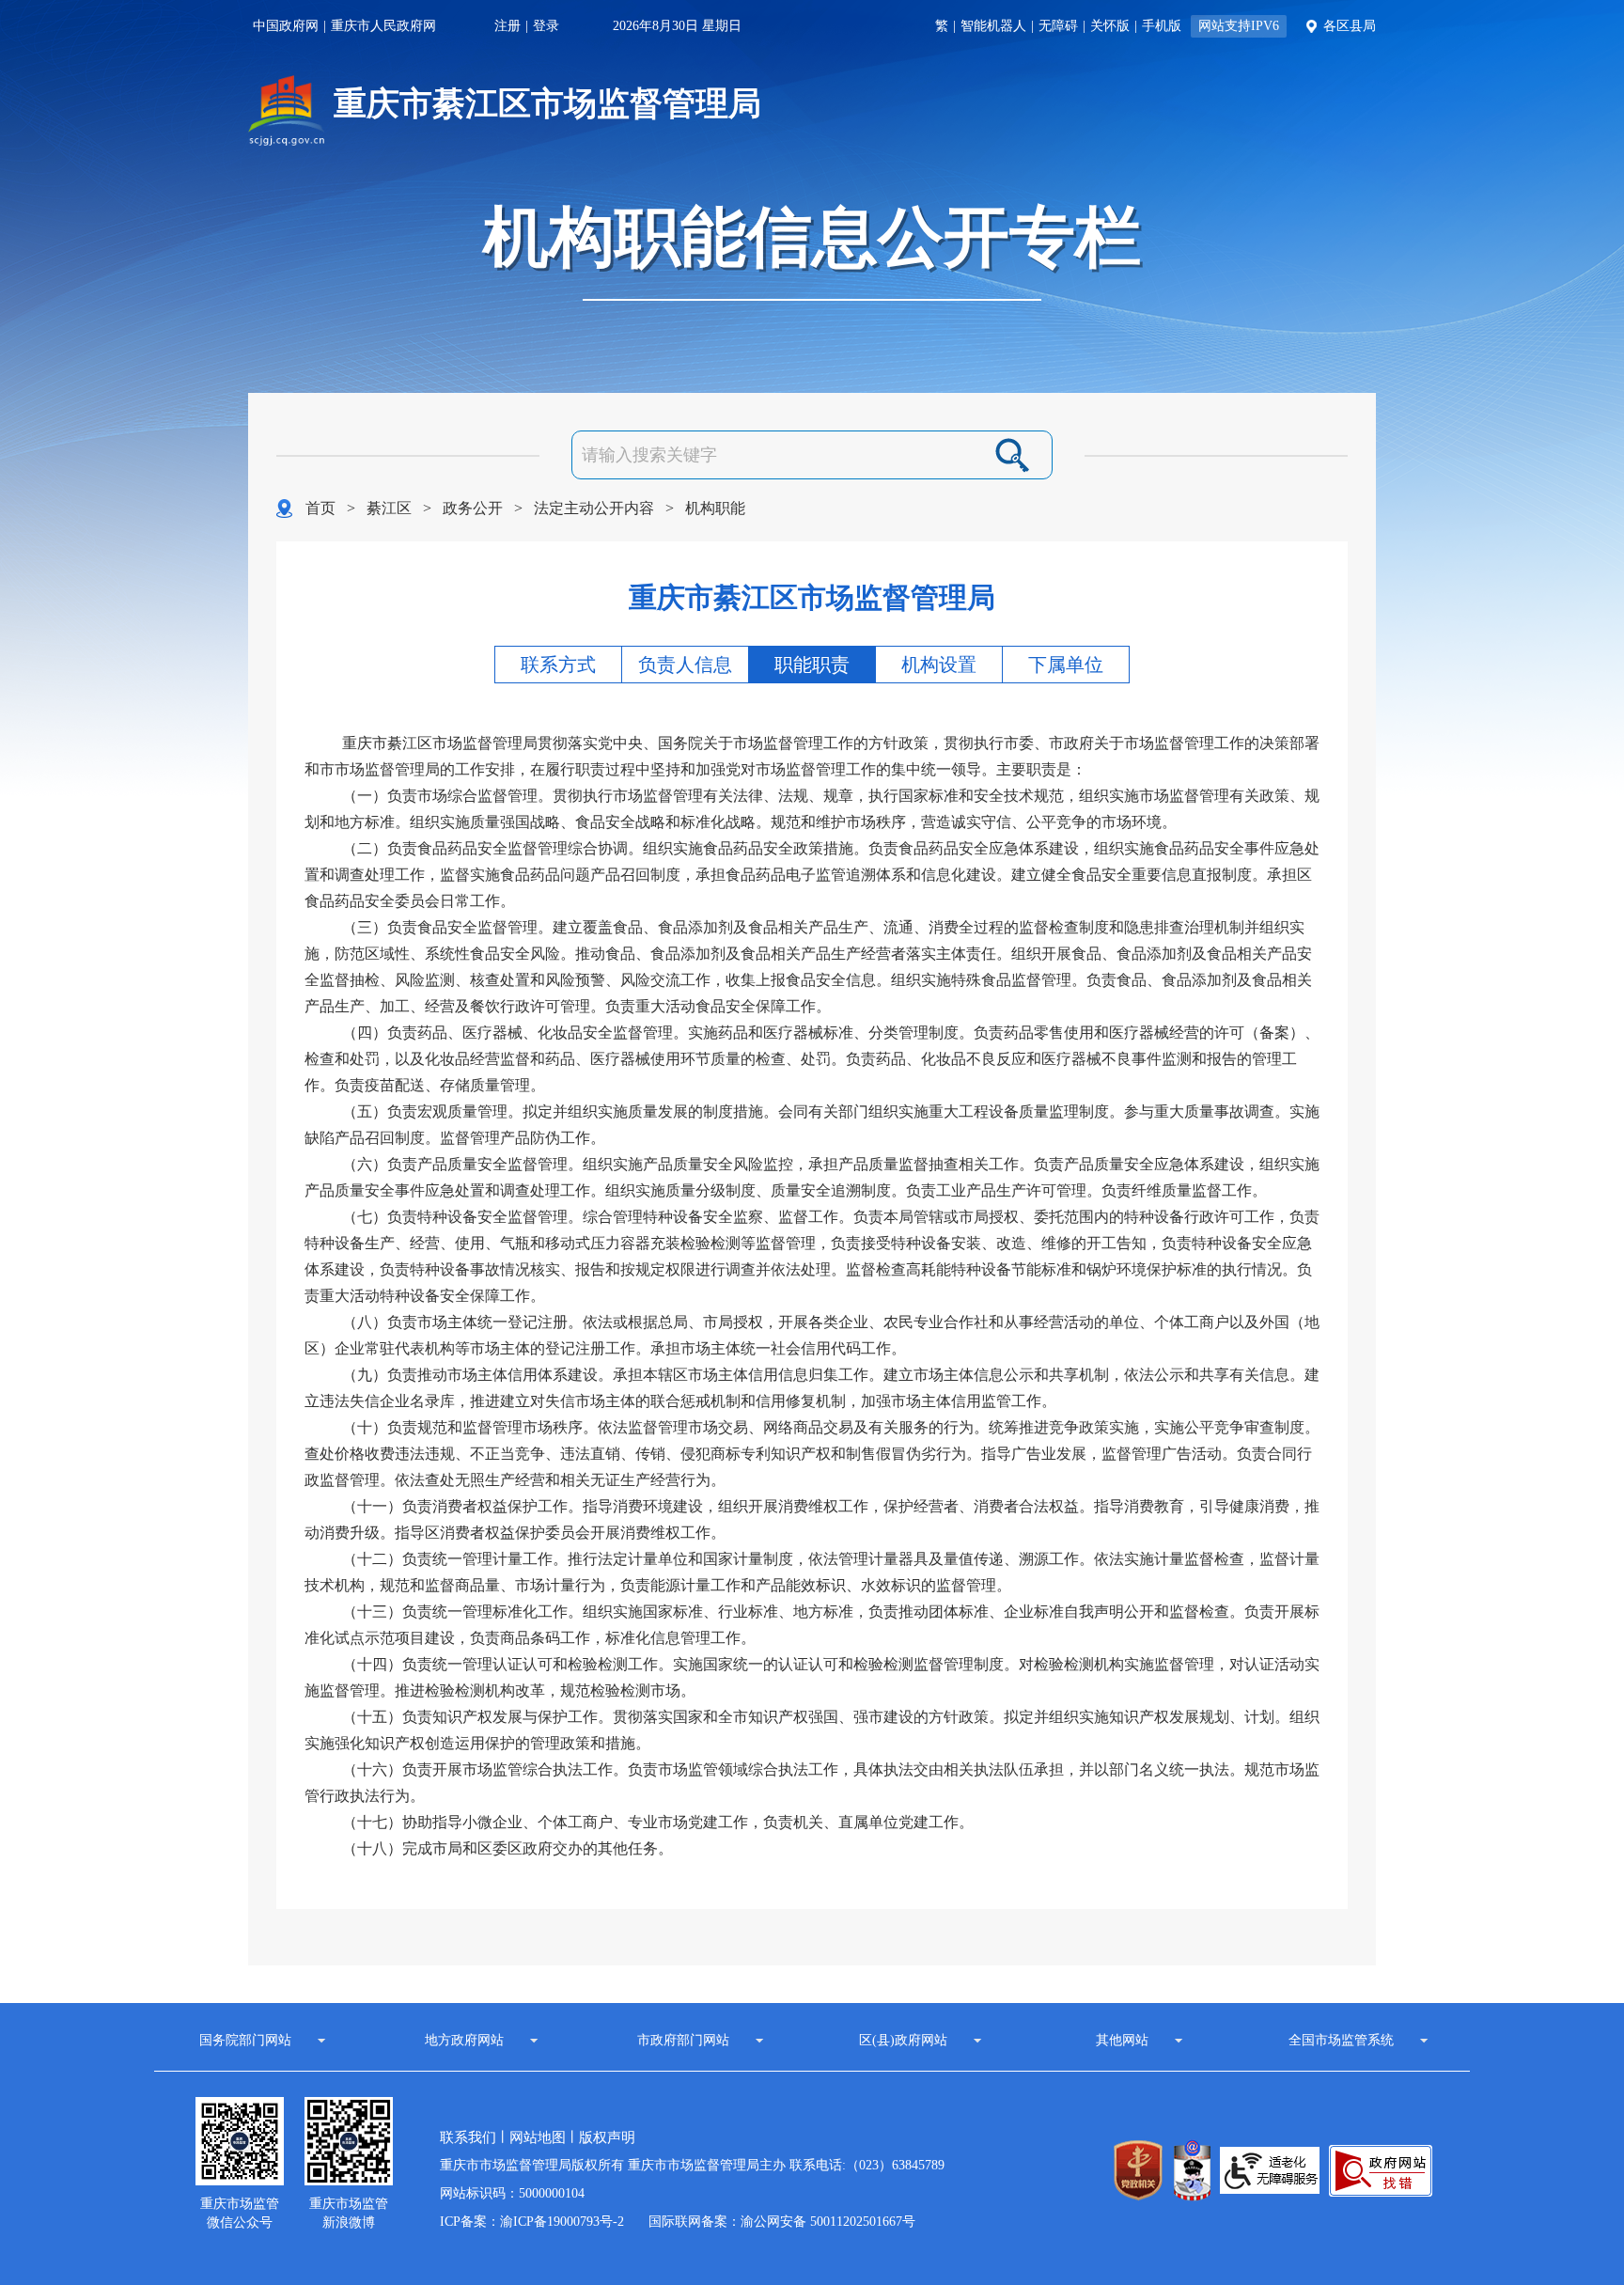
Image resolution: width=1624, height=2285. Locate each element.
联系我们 (468, 2137)
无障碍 (1058, 26)
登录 (546, 26)
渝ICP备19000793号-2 (562, 2222)
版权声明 (607, 2137)
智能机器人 (993, 26)
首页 (320, 508)
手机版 (1162, 26)
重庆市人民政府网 (383, 26)
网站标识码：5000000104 (512, 2193)
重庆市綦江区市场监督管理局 (547, 104)
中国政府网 (286, 26)
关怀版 (1110, 26)
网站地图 (538, 2137)
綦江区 (389, 508)
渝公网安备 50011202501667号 (828, 2222)
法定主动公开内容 (594, 508)
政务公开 (473, 508)
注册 (507, 26)
